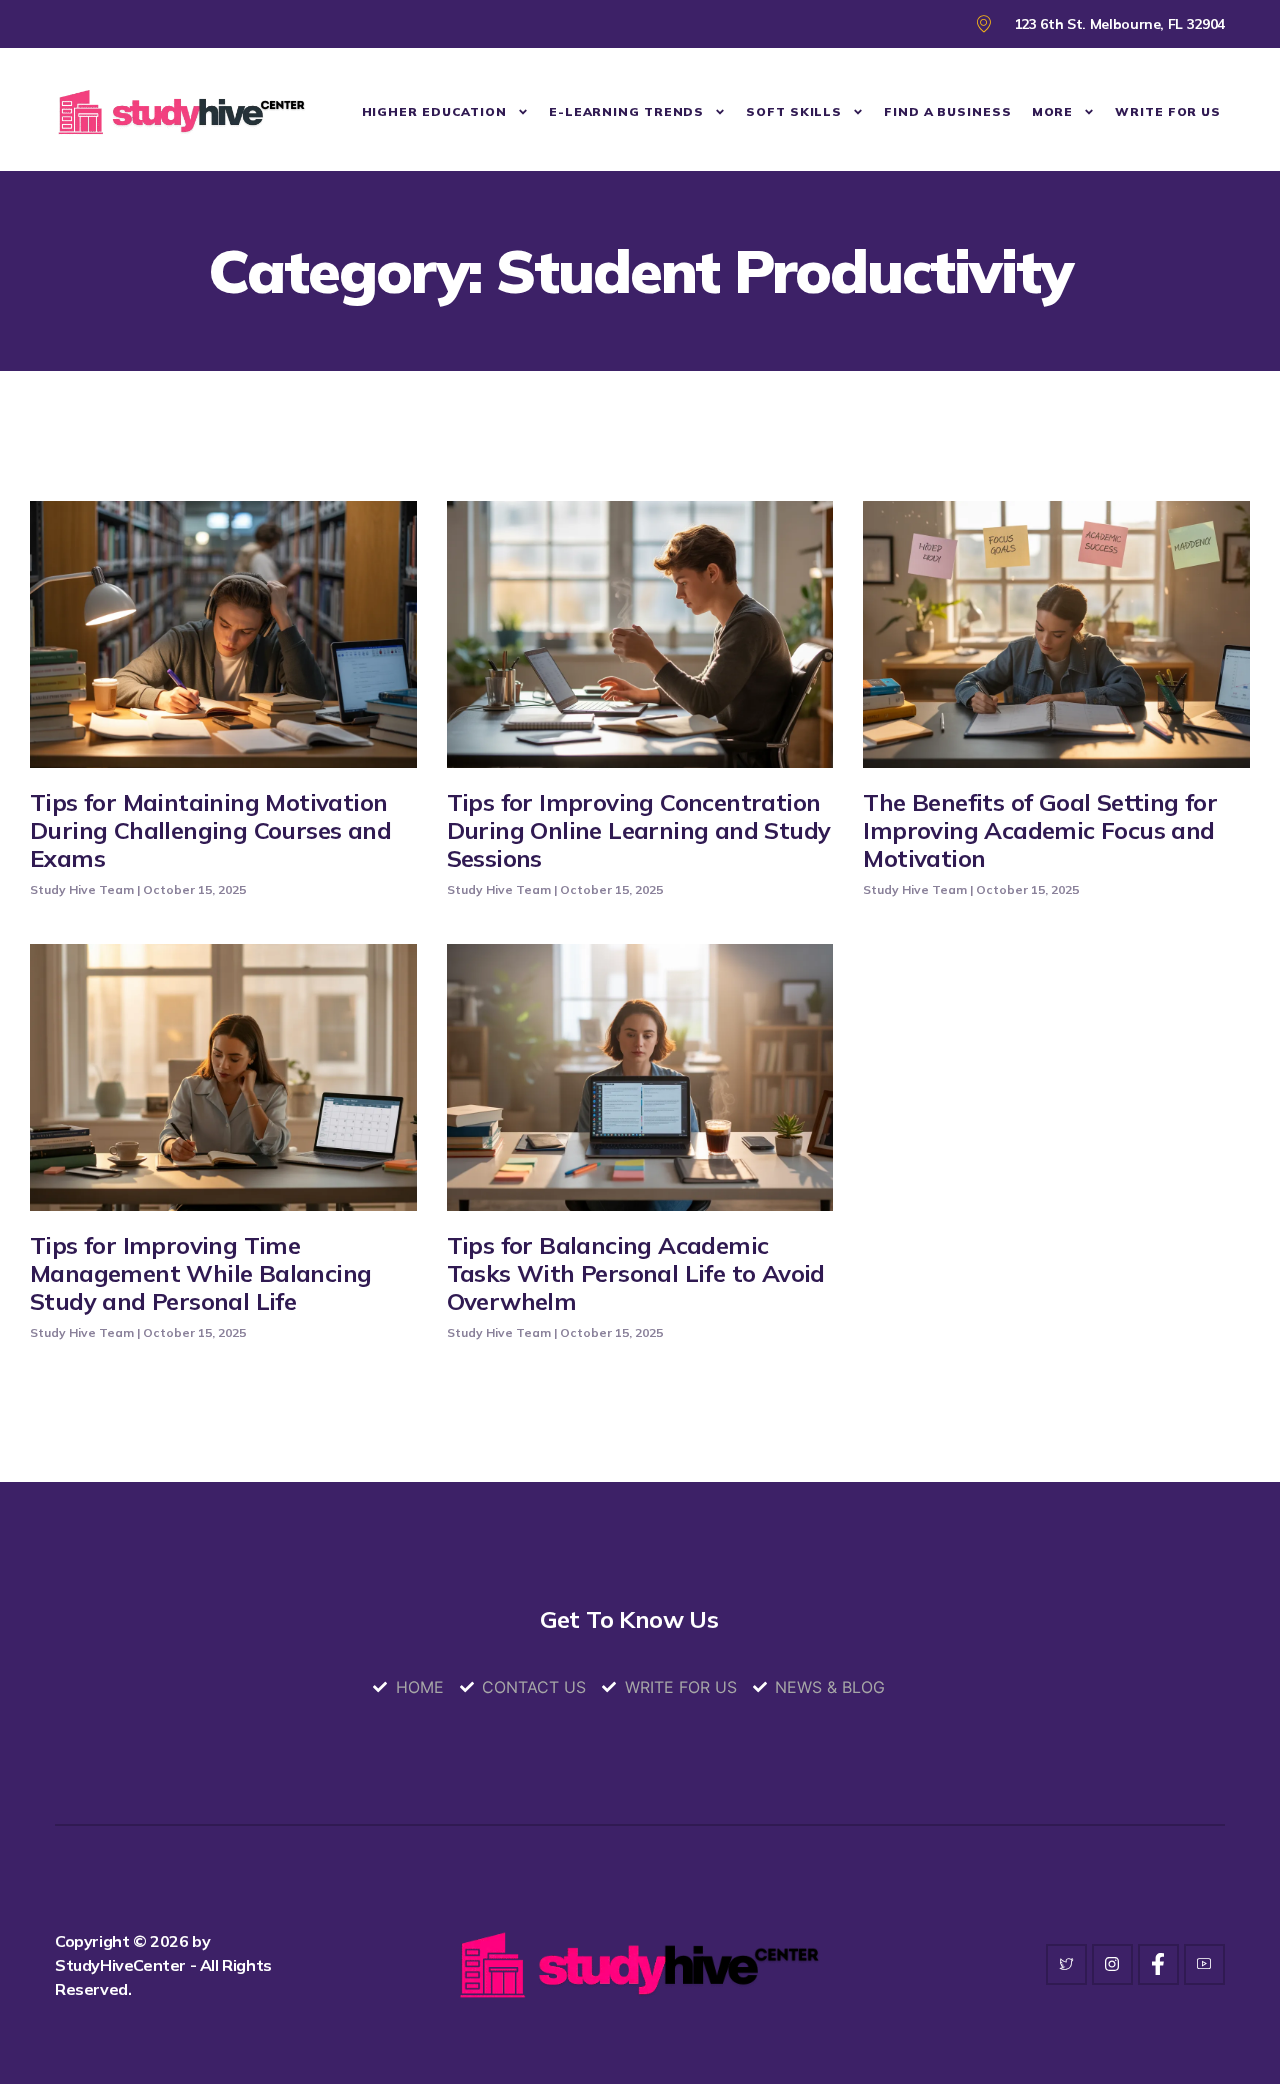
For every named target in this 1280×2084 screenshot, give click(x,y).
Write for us (1168, 111)
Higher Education (434, 111)
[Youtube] (1204, 1964)
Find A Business (948, 111)
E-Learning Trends (626, 111)
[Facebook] (1158, 1964)
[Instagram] (1112, 1964)
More (1053, 111)
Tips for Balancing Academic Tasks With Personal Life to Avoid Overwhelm (636, 1273)
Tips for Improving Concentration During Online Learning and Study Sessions (639, 830)
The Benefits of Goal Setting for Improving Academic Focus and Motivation (1040, 830)
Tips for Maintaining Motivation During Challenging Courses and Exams (210, 830)
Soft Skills (794, 111)
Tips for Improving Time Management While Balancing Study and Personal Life (200, 1273)
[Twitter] (1066, 1964)
